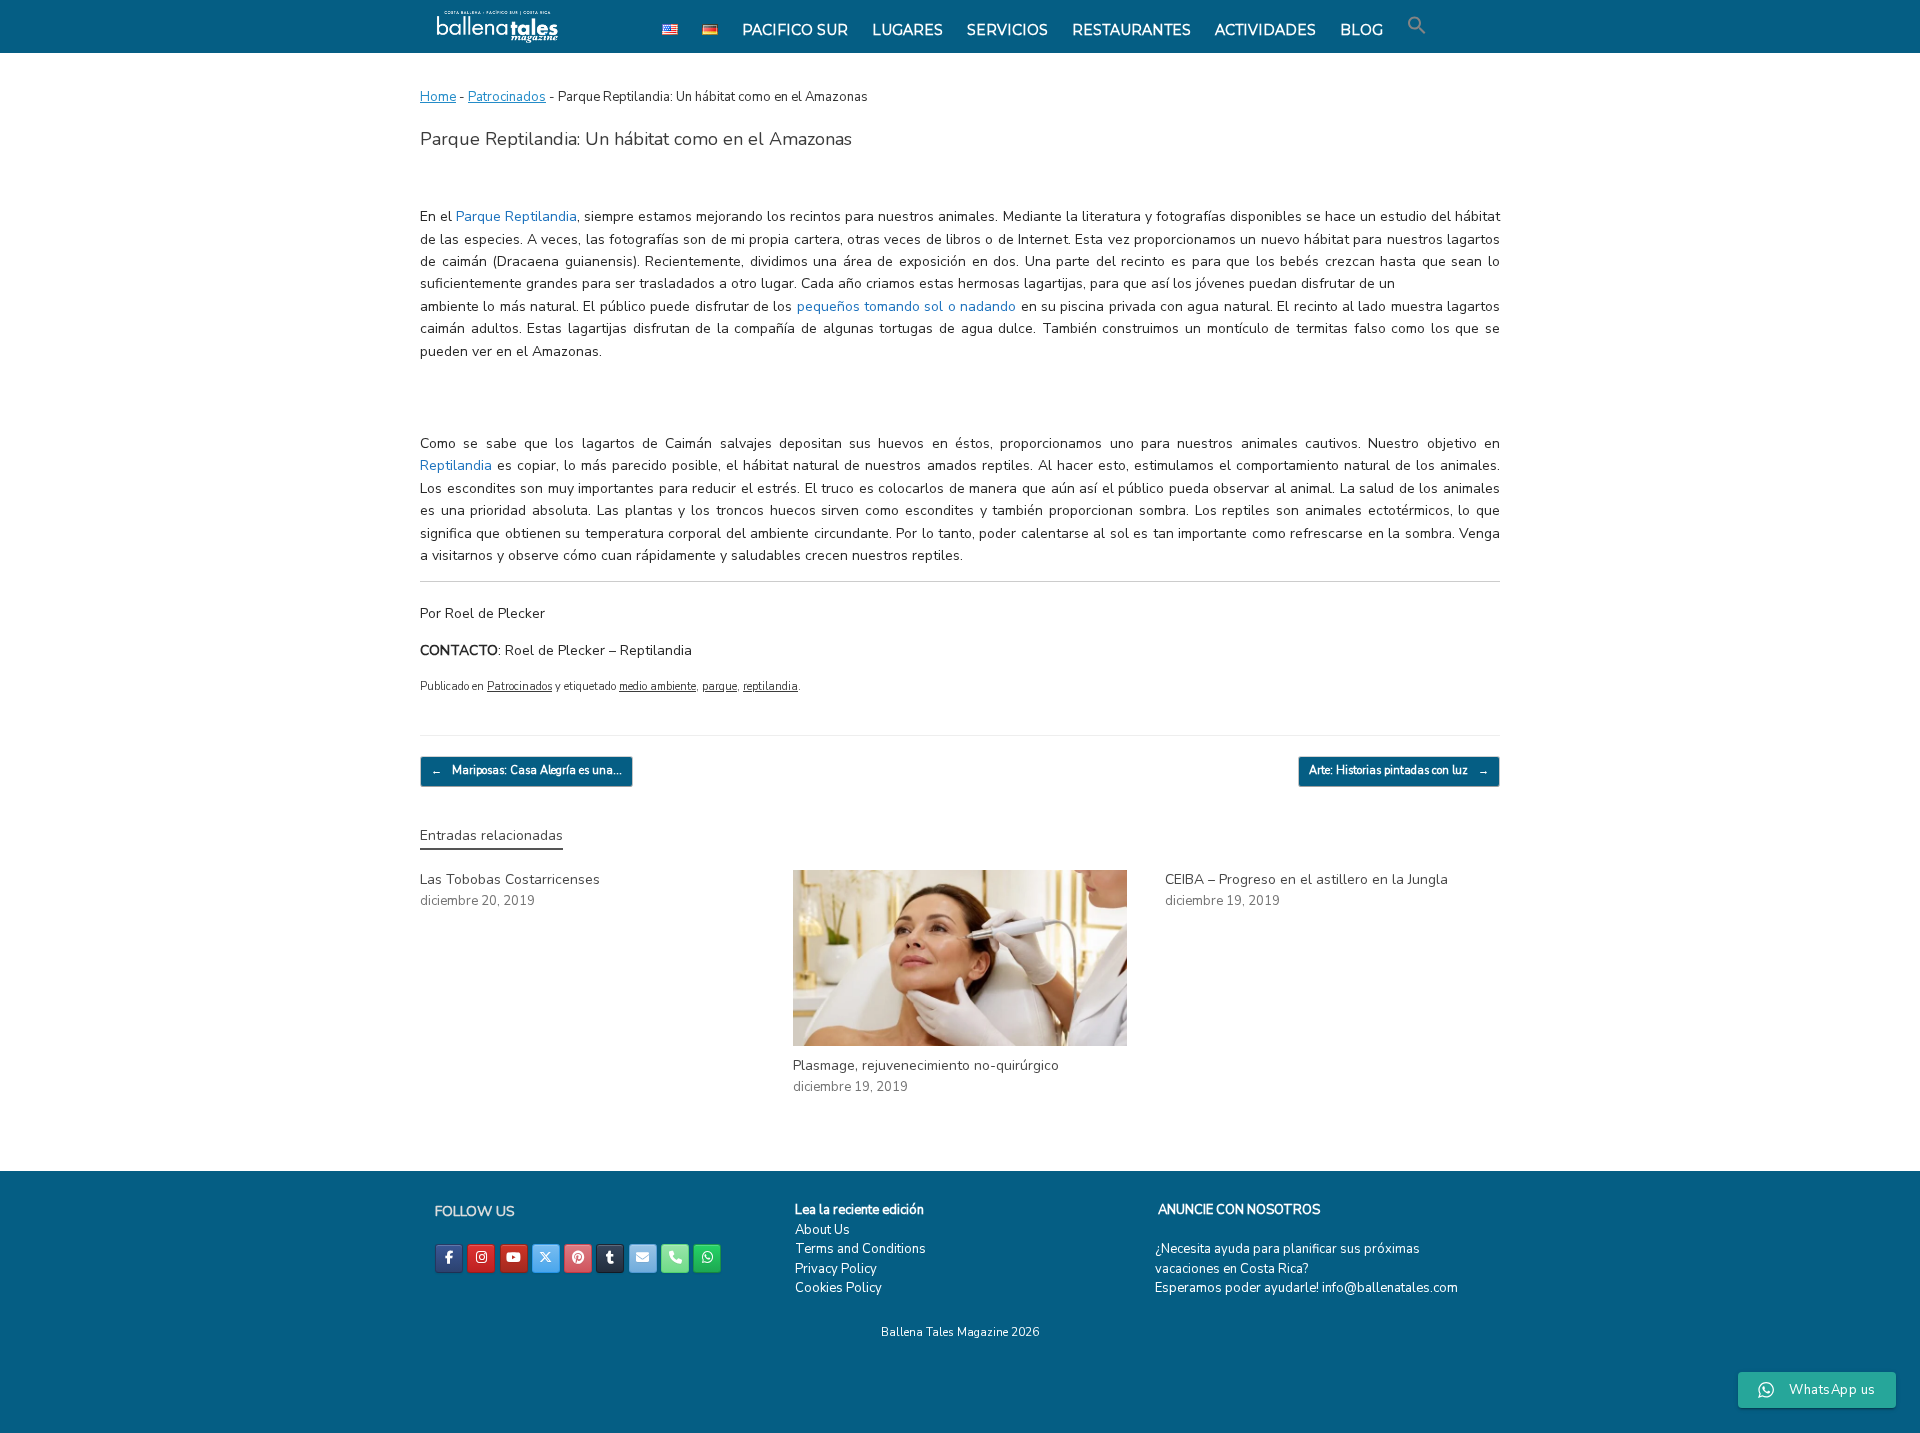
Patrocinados (507, 97)
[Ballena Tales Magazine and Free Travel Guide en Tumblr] (610, 1258)
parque (719, 686)
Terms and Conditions (860, 1249)
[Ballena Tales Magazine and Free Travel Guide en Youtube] (514, 1258)
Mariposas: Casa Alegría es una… (526, 770)
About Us (822, 1230)
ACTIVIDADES (1265, 30)
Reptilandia (456, 465)
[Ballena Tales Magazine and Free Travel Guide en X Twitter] (546, 1258)
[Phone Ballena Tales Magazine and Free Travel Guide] (675, 1258)
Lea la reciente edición (859, 1210)
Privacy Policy (836, 1269)
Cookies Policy (838, 1288)
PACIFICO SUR (795, 30)
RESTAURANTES (1131, 30)
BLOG (1361, 30)
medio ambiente (657, 686)
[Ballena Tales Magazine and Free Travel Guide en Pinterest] (578, 1258)
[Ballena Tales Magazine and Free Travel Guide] (497, 26)
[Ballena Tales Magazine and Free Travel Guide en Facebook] (449, 1258)
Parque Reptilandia (516, 216)
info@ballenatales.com (1390, 1288)
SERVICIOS (1007, 30)
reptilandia (770, 686)
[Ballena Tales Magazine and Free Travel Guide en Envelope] (643, 1258)
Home (438, 97)
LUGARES (907, 30)
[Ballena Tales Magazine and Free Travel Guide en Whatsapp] (707, 1258)
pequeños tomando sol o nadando (906, 306)
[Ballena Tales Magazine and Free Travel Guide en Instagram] (481, 1258)
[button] (1417, 26)
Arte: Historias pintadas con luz (1399, 770)
